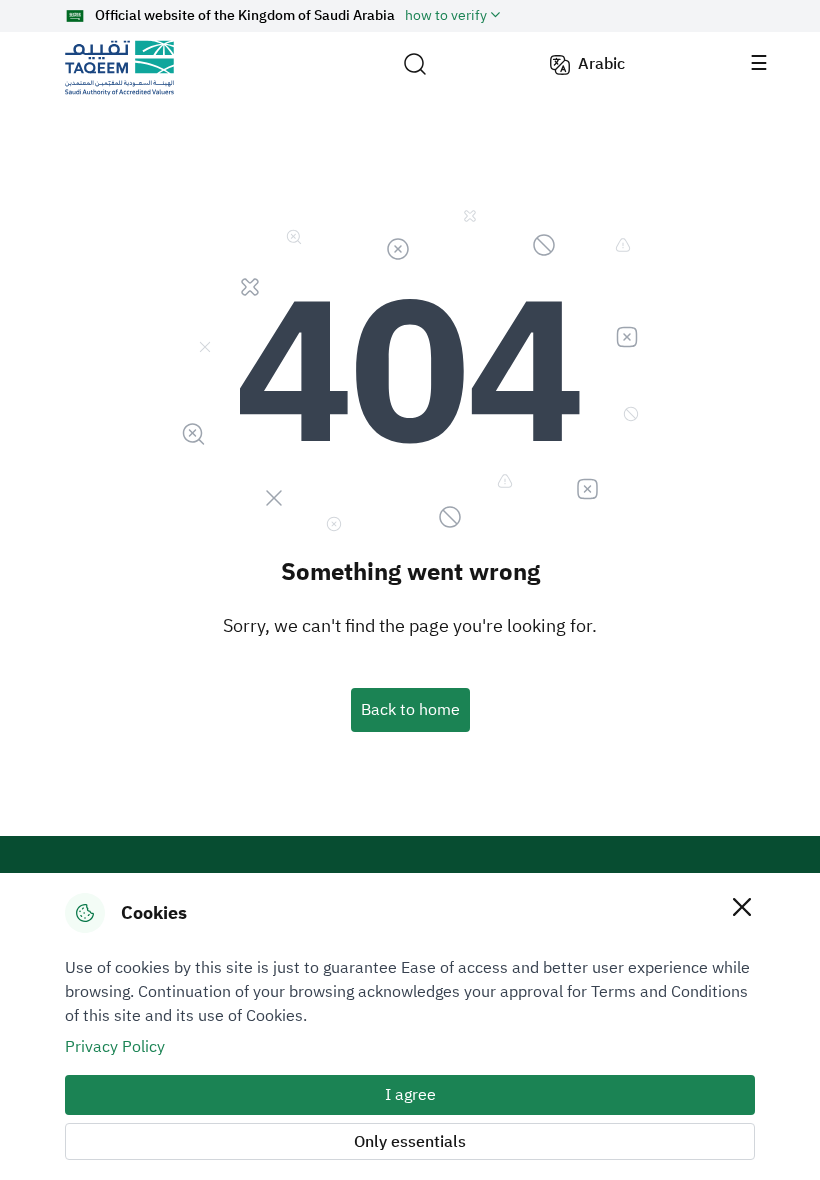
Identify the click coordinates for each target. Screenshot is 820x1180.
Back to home (410, 710)
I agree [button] (410, 1095)
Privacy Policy (115, 1047)
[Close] (741, 906)
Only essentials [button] (410, 1142)
